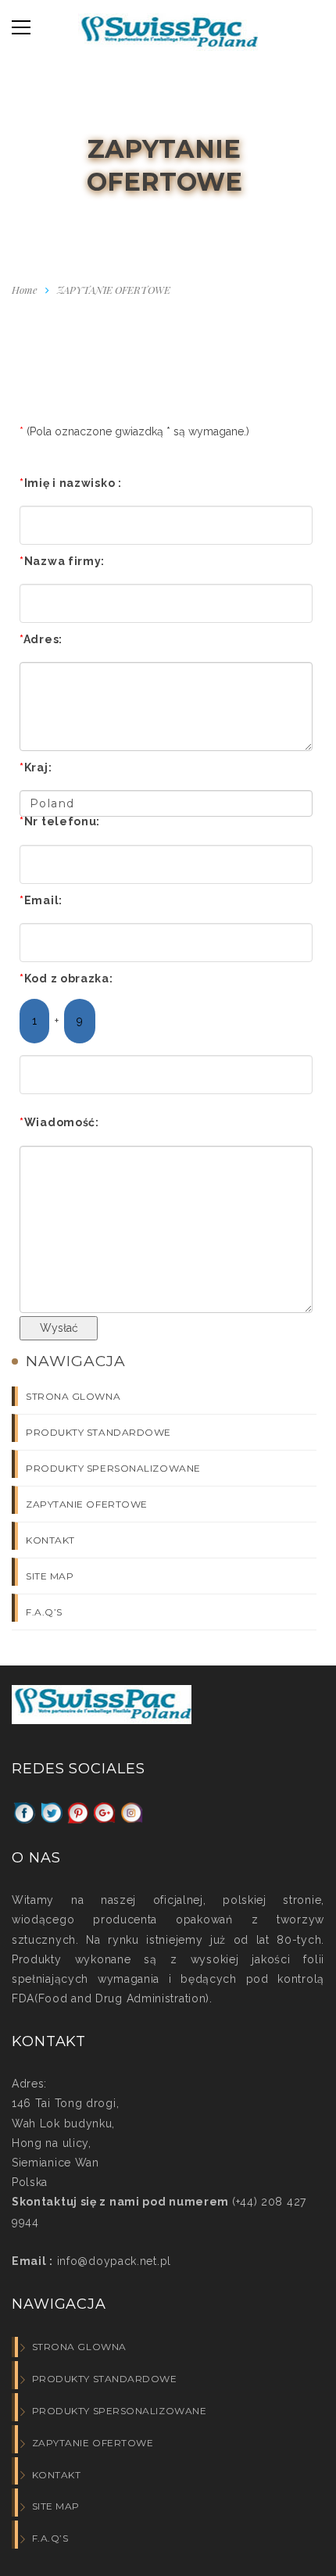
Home (25, 290)
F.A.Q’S (44, 1612)
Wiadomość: (59, 1122)
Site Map (50, 1576)
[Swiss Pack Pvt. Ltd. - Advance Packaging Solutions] (168, 36)
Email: (41, 900)
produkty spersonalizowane (113, 1468)
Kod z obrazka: (66, 979)
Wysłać (59, 1328)
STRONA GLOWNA (73, 1396)
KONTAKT (50, 1540)
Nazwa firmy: (62, 561)
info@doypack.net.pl (112, 2261)
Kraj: (36, 767)
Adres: (41, 639)
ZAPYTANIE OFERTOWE (87, 1504)
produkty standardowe (98, 1432)
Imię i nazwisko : (71, 483)
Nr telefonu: (60, 821)
